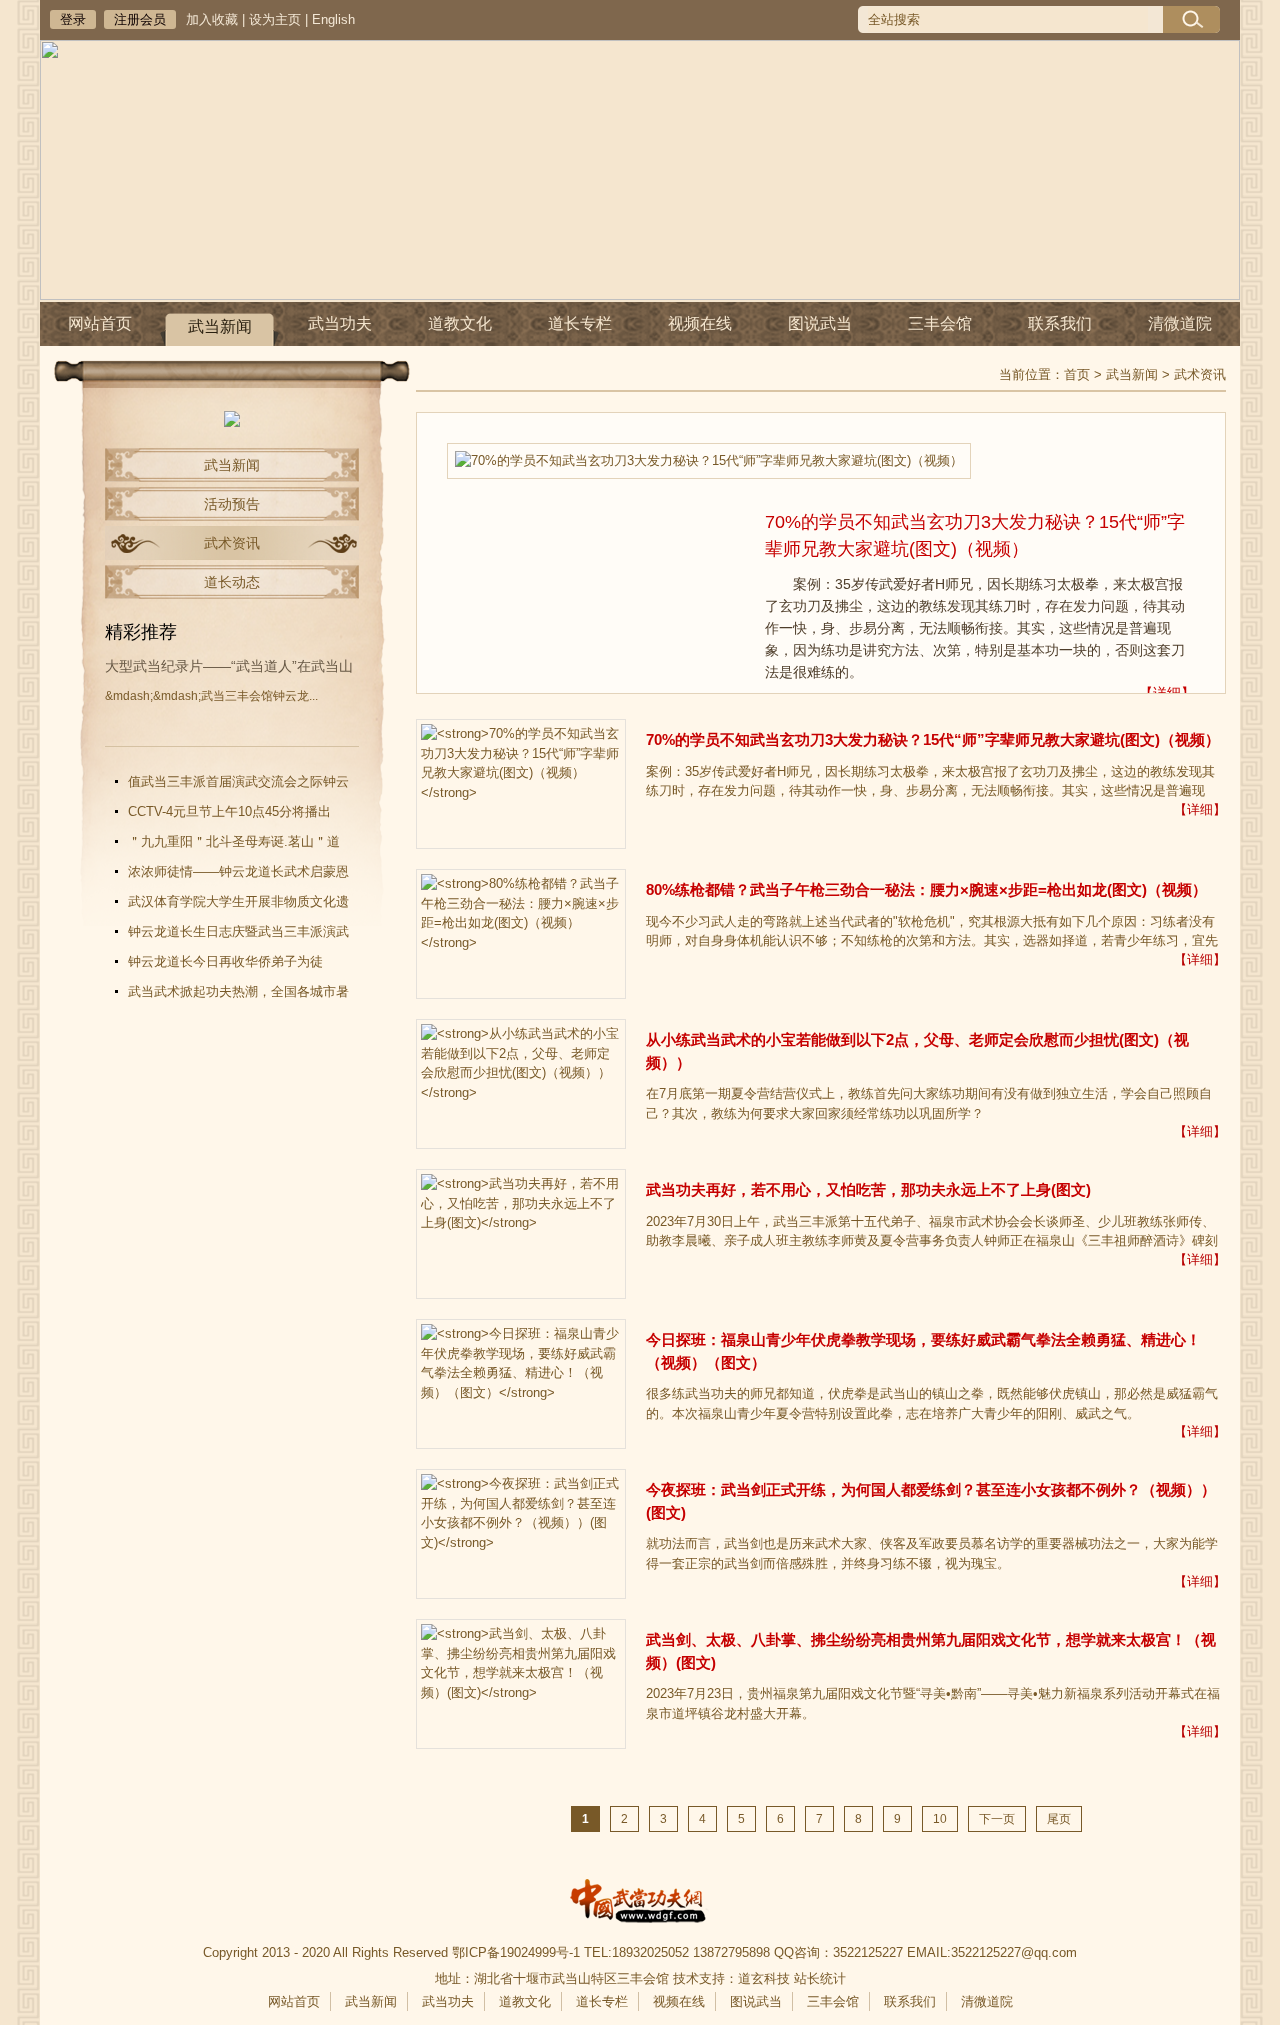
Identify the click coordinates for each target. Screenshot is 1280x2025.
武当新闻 (220, 326)
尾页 (1059, 1819)
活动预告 (232, 504)
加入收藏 (212, 19)
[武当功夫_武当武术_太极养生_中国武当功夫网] (640, 1904)
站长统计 (820, 1978)
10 (940, 1819)
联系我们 (1060, 323)
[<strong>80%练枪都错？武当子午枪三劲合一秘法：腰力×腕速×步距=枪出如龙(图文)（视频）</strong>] (521, 934)
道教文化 (460, 323)
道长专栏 (580, 323)
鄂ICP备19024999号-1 (516, 1952)
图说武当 (820, 323)
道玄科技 (764, 1978)
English (333, 19)
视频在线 (700, 323)
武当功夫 (340, 323)
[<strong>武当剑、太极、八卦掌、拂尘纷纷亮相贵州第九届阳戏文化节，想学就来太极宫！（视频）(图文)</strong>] (521, 1684)
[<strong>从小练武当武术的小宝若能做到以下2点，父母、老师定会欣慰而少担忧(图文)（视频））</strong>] (521, 1084)
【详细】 (1167, 693)
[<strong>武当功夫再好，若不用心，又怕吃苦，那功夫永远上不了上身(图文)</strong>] (521, 1234)
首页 (1077, 374)
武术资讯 (232, 543)
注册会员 (140, 19)
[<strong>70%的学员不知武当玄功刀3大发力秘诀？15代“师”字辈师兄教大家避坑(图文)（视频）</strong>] (521, 784)
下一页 (997, 1819)
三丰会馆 (940, 323)
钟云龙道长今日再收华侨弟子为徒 (225, 961)
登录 (73, 19)
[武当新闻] (232, 422)
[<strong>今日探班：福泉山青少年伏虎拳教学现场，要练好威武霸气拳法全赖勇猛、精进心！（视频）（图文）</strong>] (521, 1384)
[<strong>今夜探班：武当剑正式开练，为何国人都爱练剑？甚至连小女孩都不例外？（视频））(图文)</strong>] (521, 1534)
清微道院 (1180, 323)
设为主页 (275, 19)
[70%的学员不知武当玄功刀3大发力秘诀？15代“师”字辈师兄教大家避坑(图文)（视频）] (709, 461)
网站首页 (100, 323)
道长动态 (232, 582)
